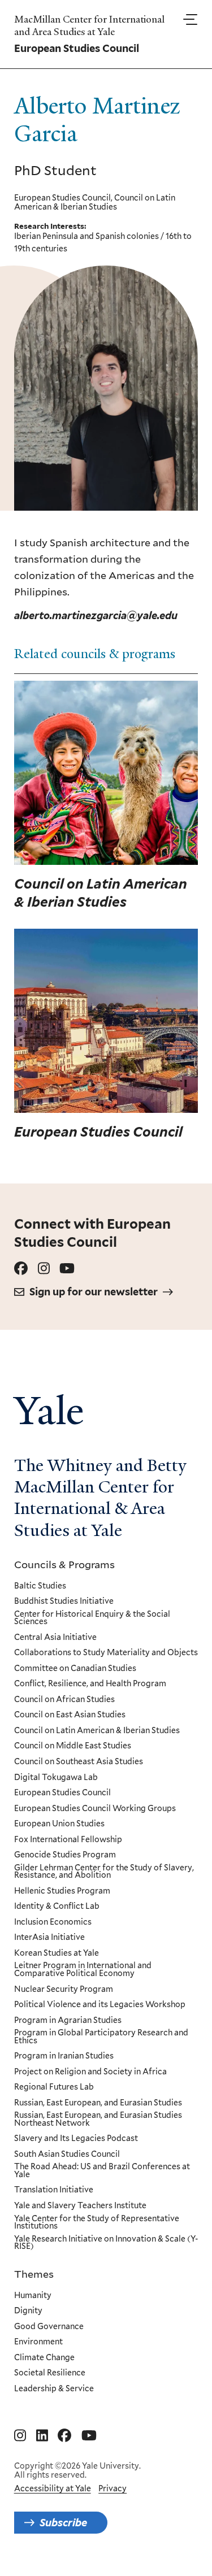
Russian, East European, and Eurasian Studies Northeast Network (98, 2119)
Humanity (33, 2296)
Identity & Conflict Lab (57, 1907)
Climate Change (44, 2358)
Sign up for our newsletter (94, 1292)
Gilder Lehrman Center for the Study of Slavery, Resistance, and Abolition (104, 1872)
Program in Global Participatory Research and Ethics (101, 2037)
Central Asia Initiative (55, 1638)
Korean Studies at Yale (57, 1953)
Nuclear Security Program (64, 1990)
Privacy (113, 2488)
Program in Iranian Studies (64, 2056)
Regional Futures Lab (54, 2087)
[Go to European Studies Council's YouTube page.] (67, 1269)
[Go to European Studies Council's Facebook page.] (21, 1269)
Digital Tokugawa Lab (56, 1778)
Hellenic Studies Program (62, 1891)
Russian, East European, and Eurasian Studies (98, 2103)
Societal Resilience (50, 2373)
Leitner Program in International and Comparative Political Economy (83, 1970)
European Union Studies (59, 1824)
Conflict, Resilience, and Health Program (90, 1684)
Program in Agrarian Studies (68, 2021)
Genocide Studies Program (65, 1855)
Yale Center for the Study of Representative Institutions (97, 2223)
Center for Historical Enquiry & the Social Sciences (92, 1618)
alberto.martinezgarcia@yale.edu (96, 615)
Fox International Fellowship (68, 1840)
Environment (38, 2342)
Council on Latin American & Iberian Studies (97, 1731)
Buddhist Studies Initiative (64, 1602)
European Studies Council (62, 1793)
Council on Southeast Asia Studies (79, 1762)
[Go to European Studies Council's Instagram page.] (44, 1269)
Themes (34, 2274)
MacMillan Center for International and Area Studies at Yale (89, 26)
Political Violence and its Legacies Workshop (100, 2005)
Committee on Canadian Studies (75, 1669)
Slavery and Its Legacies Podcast (76, 2139)
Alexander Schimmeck (154, 687)
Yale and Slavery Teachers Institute (80, 2206)
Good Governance (49, 2327)
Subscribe (63, 2523)
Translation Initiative (54, 2190)
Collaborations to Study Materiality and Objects (106, 1653)
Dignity (28, 2311)
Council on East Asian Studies (70, 1715)
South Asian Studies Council (67, 2155)
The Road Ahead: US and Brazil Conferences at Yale (102, 2171)
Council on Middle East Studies (73, 1746)
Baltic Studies (40, 1586)
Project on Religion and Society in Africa (90, 2072)
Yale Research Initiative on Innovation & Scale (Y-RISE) (106, 2243)
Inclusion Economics (53, 1922)
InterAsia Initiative (49, 1938)
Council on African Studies (64, 1700)
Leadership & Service (54, 2389)
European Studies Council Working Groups (95, 1809)
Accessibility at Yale (53, 2488)
